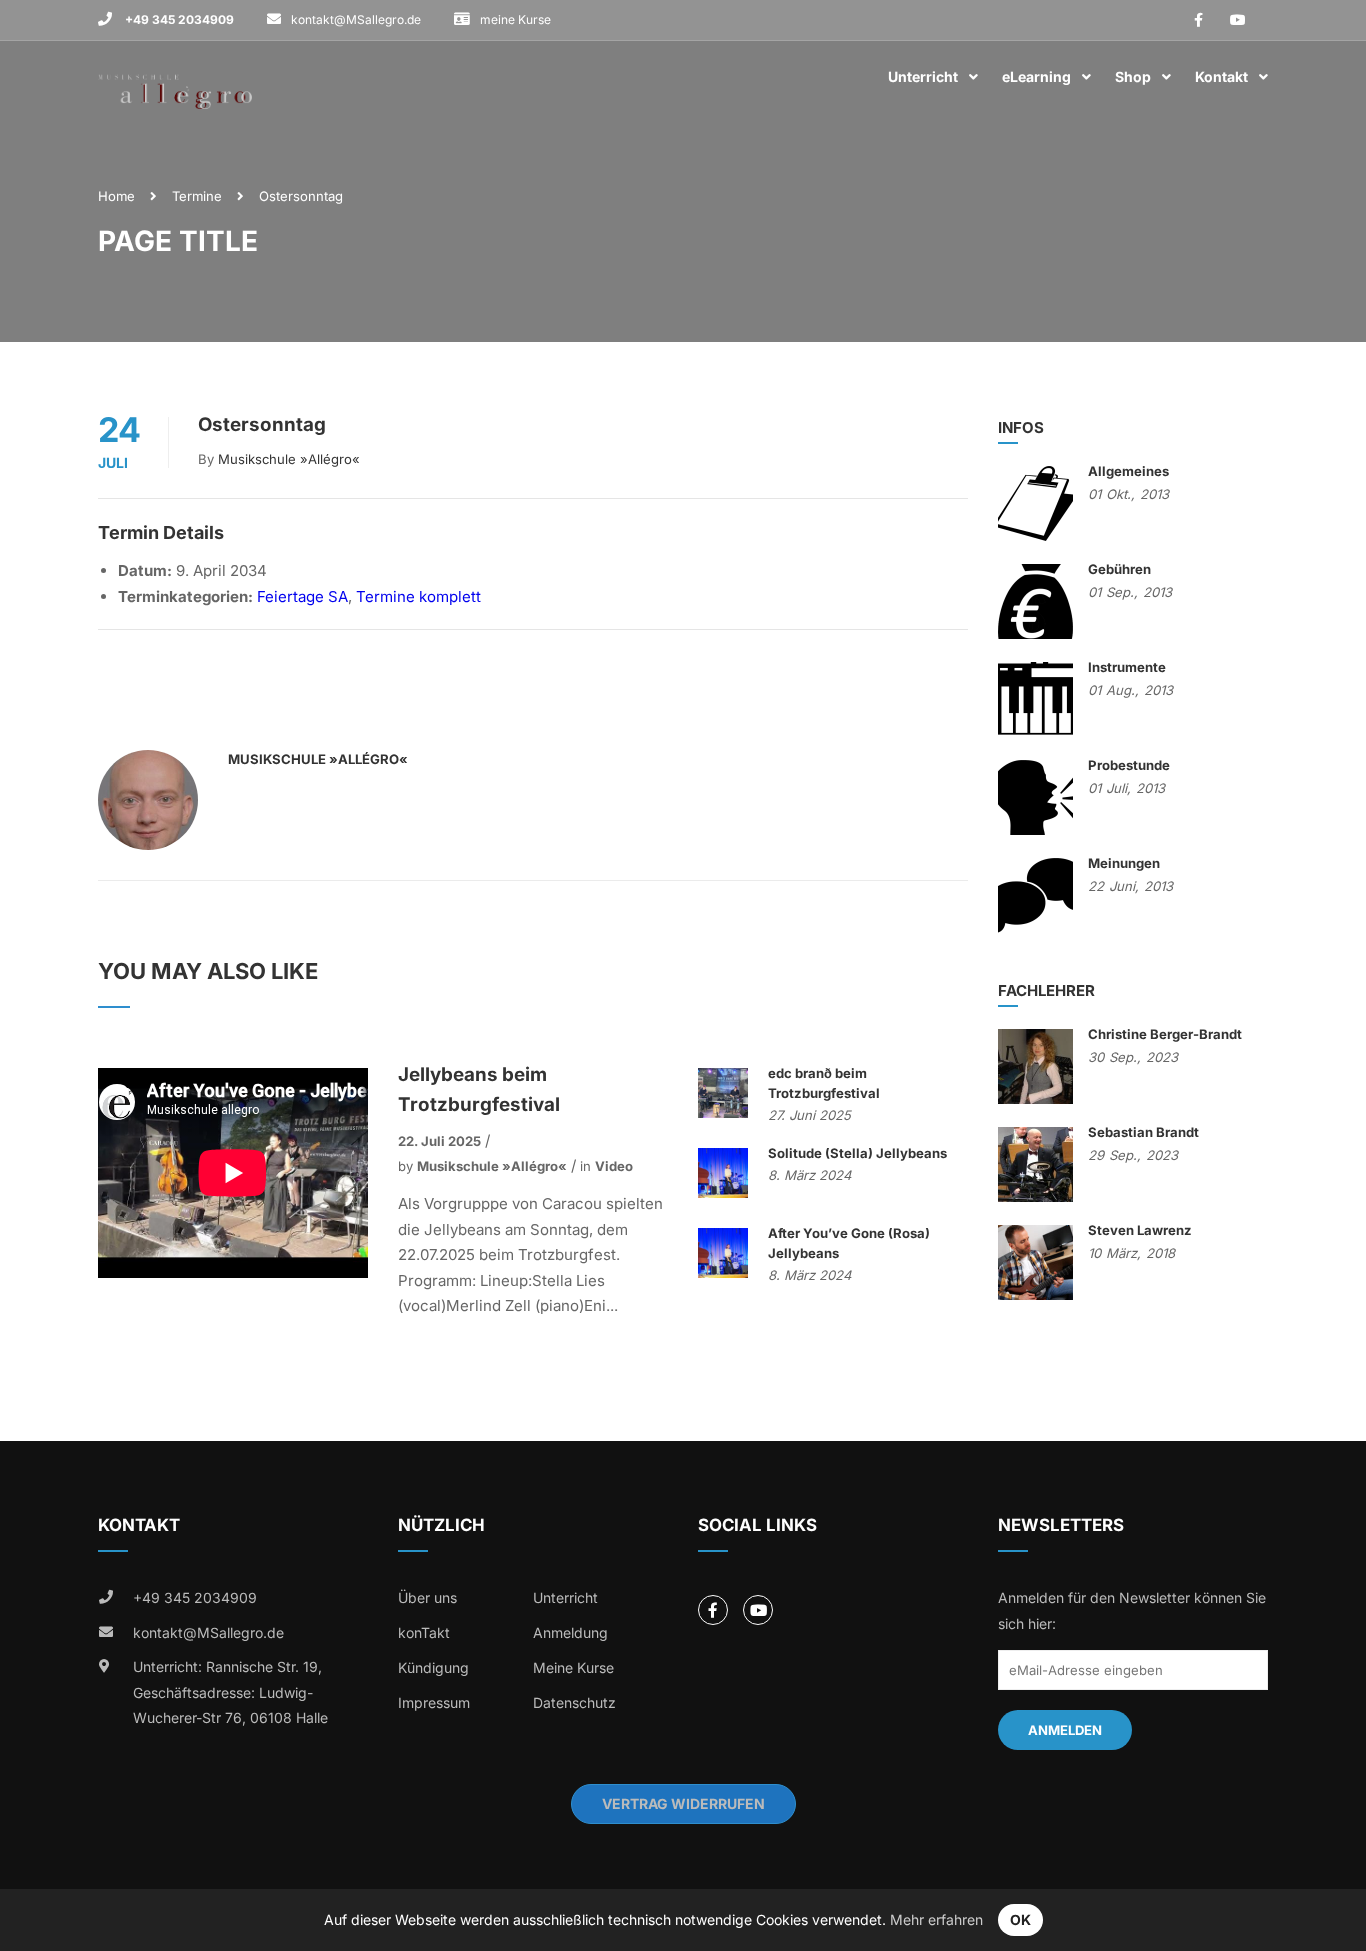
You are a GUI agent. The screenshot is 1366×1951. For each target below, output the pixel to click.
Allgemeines (1128, 471)
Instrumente (1127, 667)
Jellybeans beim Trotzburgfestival (479, 1089)
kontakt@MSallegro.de (356, 19)
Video (614, 1166)
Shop (1133, 76)
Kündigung (433, 1667)
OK (1020, 1919)
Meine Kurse (573, 1667)
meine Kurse (515, 19)
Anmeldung (570, 1632)
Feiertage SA (302, 596)
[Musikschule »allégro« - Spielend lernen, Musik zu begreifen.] (175, 77)
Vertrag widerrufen (683, 1803)
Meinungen (1124, 863)
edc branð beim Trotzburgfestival (824, 1083)
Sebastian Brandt (1143, 1132)
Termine (197, 196)
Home (116, 196)
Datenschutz (574, 1702)
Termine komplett (418, 596)
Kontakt (1221, 76)
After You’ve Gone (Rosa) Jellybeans (849, 1243)
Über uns (427, 1597)
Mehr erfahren (936, 1919)
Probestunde (1129, 765)
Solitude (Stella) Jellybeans (857, 1153)
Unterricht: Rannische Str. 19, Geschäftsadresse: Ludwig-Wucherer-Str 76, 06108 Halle (230, 1692)
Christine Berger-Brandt (1165, 1034)
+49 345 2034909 (178, 19)
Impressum (434, 1702)
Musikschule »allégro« (289, 459)
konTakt (424, 1632)
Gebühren (1119, 569)
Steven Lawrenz (1140, 1230)
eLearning (1036, 76)
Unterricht (923, 76)
